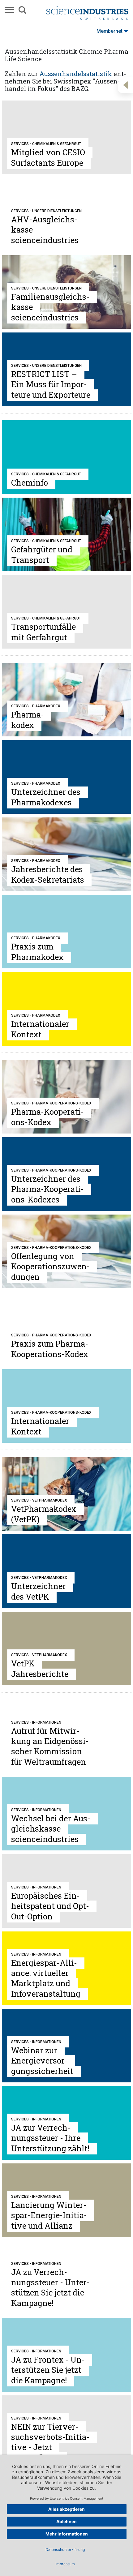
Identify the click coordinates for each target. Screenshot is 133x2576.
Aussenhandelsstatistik (76, 74)
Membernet (109, 31)
